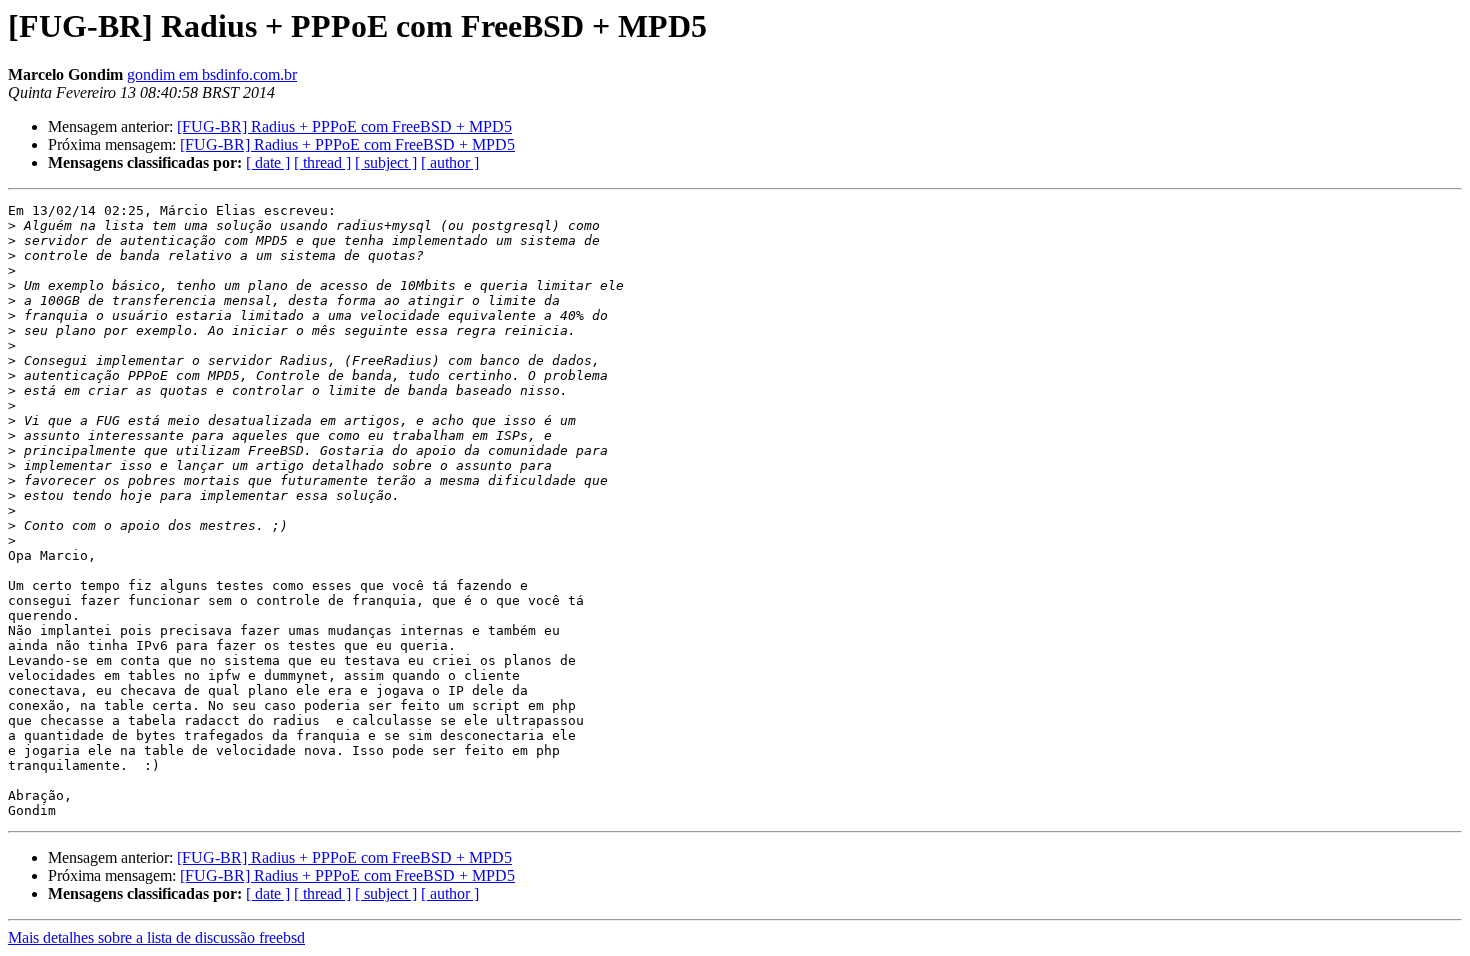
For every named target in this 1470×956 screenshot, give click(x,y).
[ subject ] (386, 162)
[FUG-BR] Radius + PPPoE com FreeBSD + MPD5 (344, 126)
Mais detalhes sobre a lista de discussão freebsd (156, 937)
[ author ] (450, 162)
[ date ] (268, 162)
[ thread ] (322, 162)
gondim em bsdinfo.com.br (212, 74)
